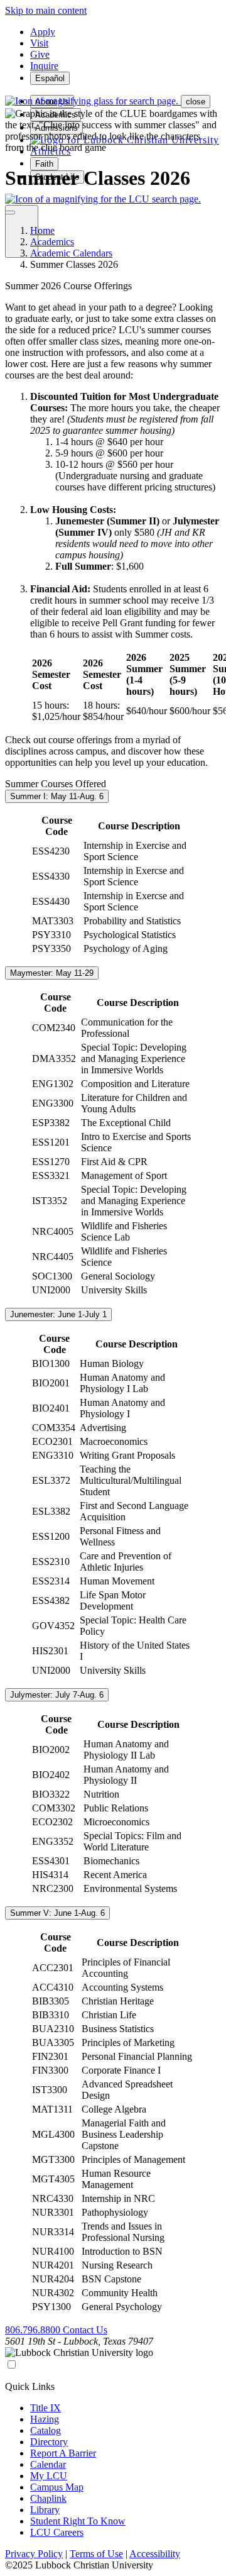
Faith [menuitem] (44, 164)
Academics (52, 242)
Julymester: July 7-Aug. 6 (57, 1695)
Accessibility (155, 2554)
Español (50, 78)
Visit (39, 43)
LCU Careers (57, 2532)
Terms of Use (96, 2554)
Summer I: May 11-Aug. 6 (57, 796)
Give (40, 54)
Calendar (48, 2464)
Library (45, 2510)
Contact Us (85, 2330)
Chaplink (48, 2498)
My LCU (49, 2476)
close (196, 102)
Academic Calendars (71, 253)
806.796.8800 (34, 2330)
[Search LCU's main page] (103, 199)
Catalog (46, 2430)
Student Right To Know (78, 2521)
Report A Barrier (63, 2453)
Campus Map (57, 2487)
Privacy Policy (34, 2554)
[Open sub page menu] (10, 213)
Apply (43, 32)
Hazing (45, 2419)
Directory (49, 2442)
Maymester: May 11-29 (52, 973)
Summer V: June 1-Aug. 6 (57, 1913)
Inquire (44, 66)
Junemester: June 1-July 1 (58, 1314)
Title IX (46, 2408)
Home (42, 230)
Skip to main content (46, 10)
